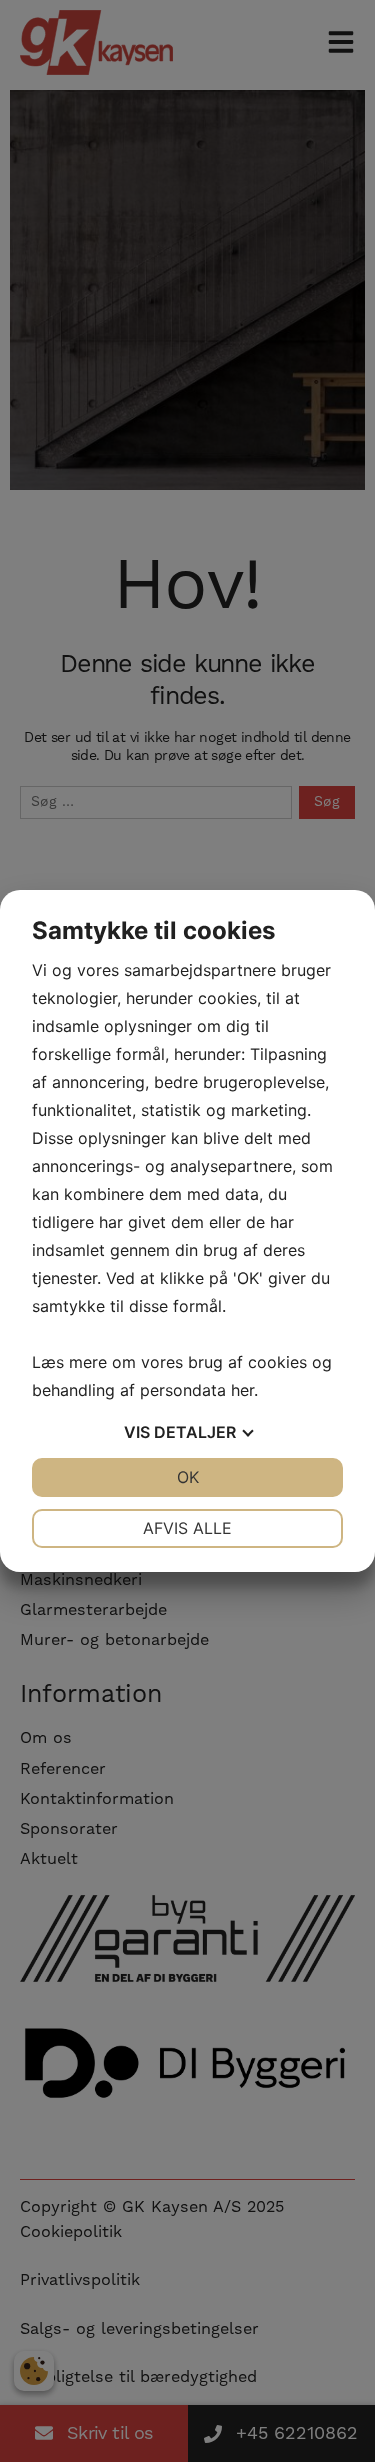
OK (188, 1477)
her (242, 1390)
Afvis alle (187, 1528)
